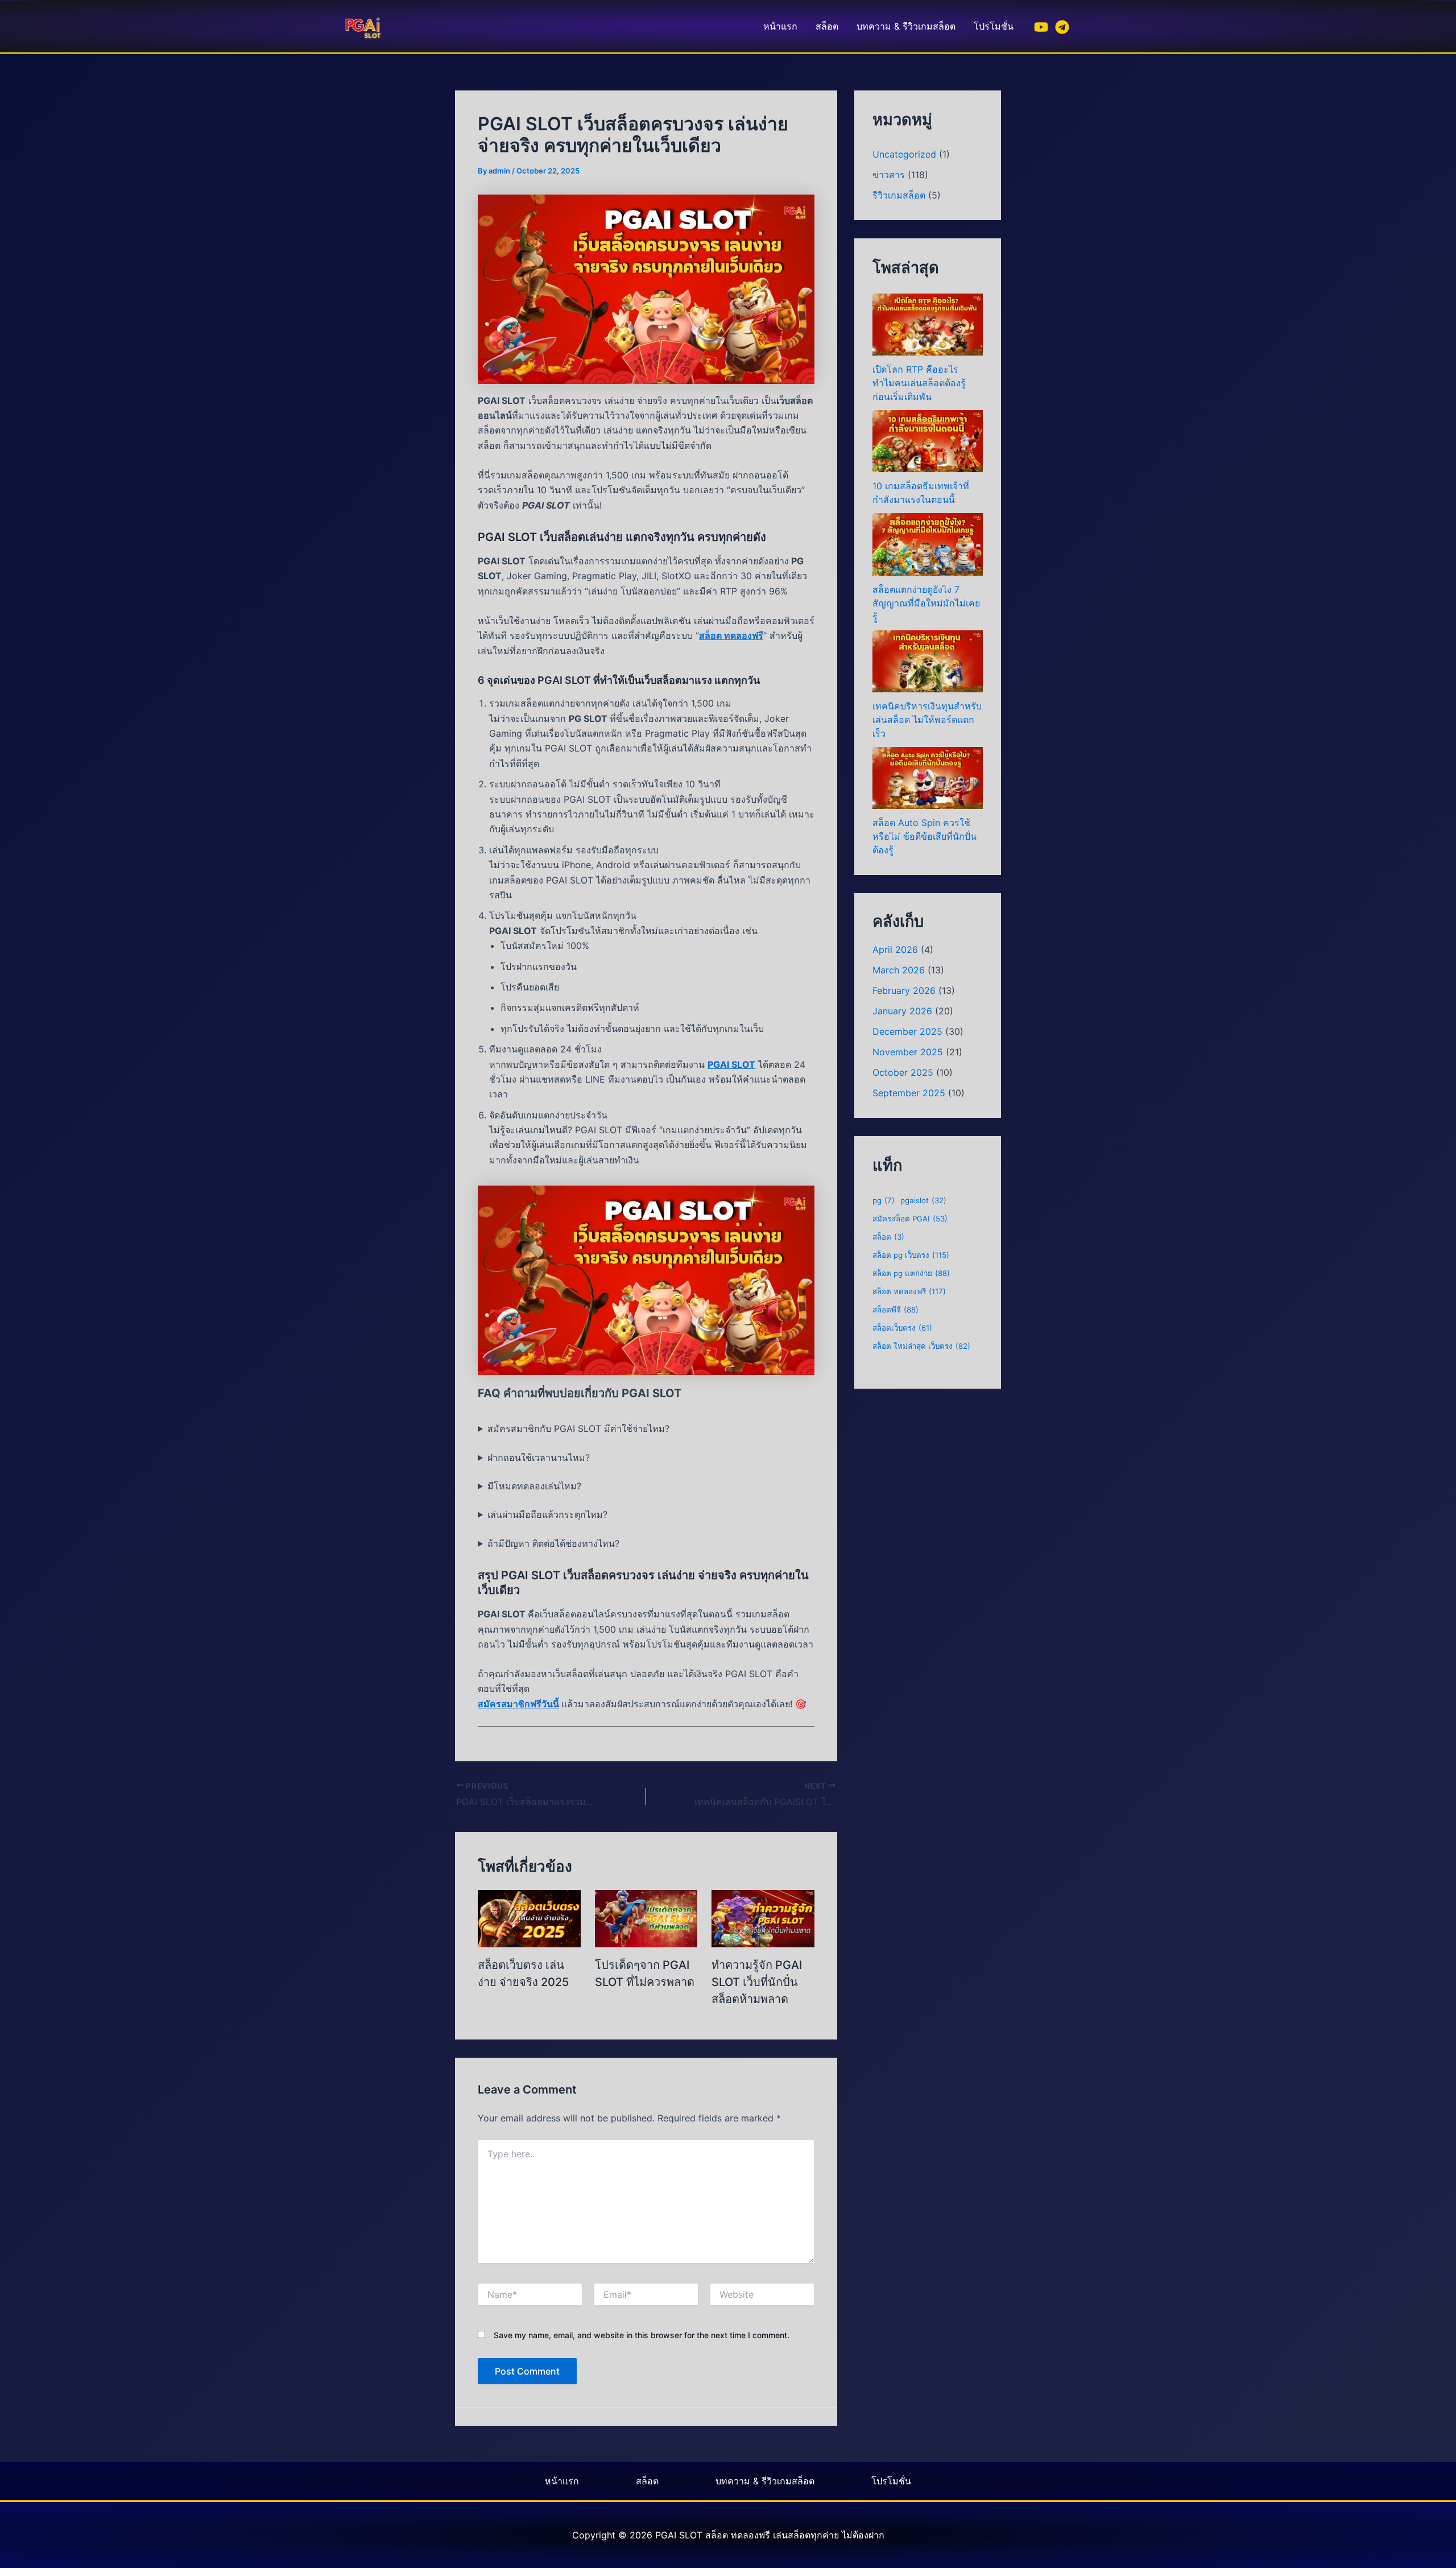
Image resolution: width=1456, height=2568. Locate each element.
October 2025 (903, 1072)
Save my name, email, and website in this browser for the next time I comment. (642, 2335)
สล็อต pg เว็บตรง (911, 1255)
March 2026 (899, 970)
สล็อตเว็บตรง (902, 1328)
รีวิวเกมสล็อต (899, 195)
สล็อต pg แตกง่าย (911, 1273)
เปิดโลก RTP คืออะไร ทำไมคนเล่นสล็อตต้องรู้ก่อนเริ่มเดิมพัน (919, 383)
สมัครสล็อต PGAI (910, 1219)
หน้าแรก (780, 26)
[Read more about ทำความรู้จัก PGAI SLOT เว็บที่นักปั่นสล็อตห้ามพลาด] (763, 1918)
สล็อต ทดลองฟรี (731, 635)
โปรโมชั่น (994, 26)
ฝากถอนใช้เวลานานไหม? (539, 1458)
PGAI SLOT (731, 1064)
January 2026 (902, 1011)
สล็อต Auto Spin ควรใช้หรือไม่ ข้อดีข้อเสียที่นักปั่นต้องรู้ (925, 836)
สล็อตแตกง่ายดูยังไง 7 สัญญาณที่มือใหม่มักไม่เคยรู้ (926, 603)
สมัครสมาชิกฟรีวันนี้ (518, 1704)
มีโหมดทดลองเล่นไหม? (534, 1486)
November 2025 (908, 1052)
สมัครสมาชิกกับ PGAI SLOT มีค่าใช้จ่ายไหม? (578, 1428)
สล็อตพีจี (895, 1310)
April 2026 (895, 949)
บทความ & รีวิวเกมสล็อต (906, 26)
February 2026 (904, 990)
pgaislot (923, 1200)
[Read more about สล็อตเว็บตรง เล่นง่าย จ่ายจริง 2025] (529, 1918)
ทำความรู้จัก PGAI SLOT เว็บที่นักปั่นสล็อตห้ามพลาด (757, 1982)
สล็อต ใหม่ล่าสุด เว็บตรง (921, 1346)
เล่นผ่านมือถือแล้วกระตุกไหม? (547, 1514)
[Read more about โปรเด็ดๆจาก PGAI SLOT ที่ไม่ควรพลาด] (646, 1918)
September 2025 (909, 1093)
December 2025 (907, 1031)
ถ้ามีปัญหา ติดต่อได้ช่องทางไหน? (553, 1543)
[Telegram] (1062, 27)
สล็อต (827, 26)
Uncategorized (904, 154)
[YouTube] (1041, 27)
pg (884, 1200)
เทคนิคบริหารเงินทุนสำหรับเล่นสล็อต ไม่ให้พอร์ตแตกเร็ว (927, 720)
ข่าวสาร (889, 175)
